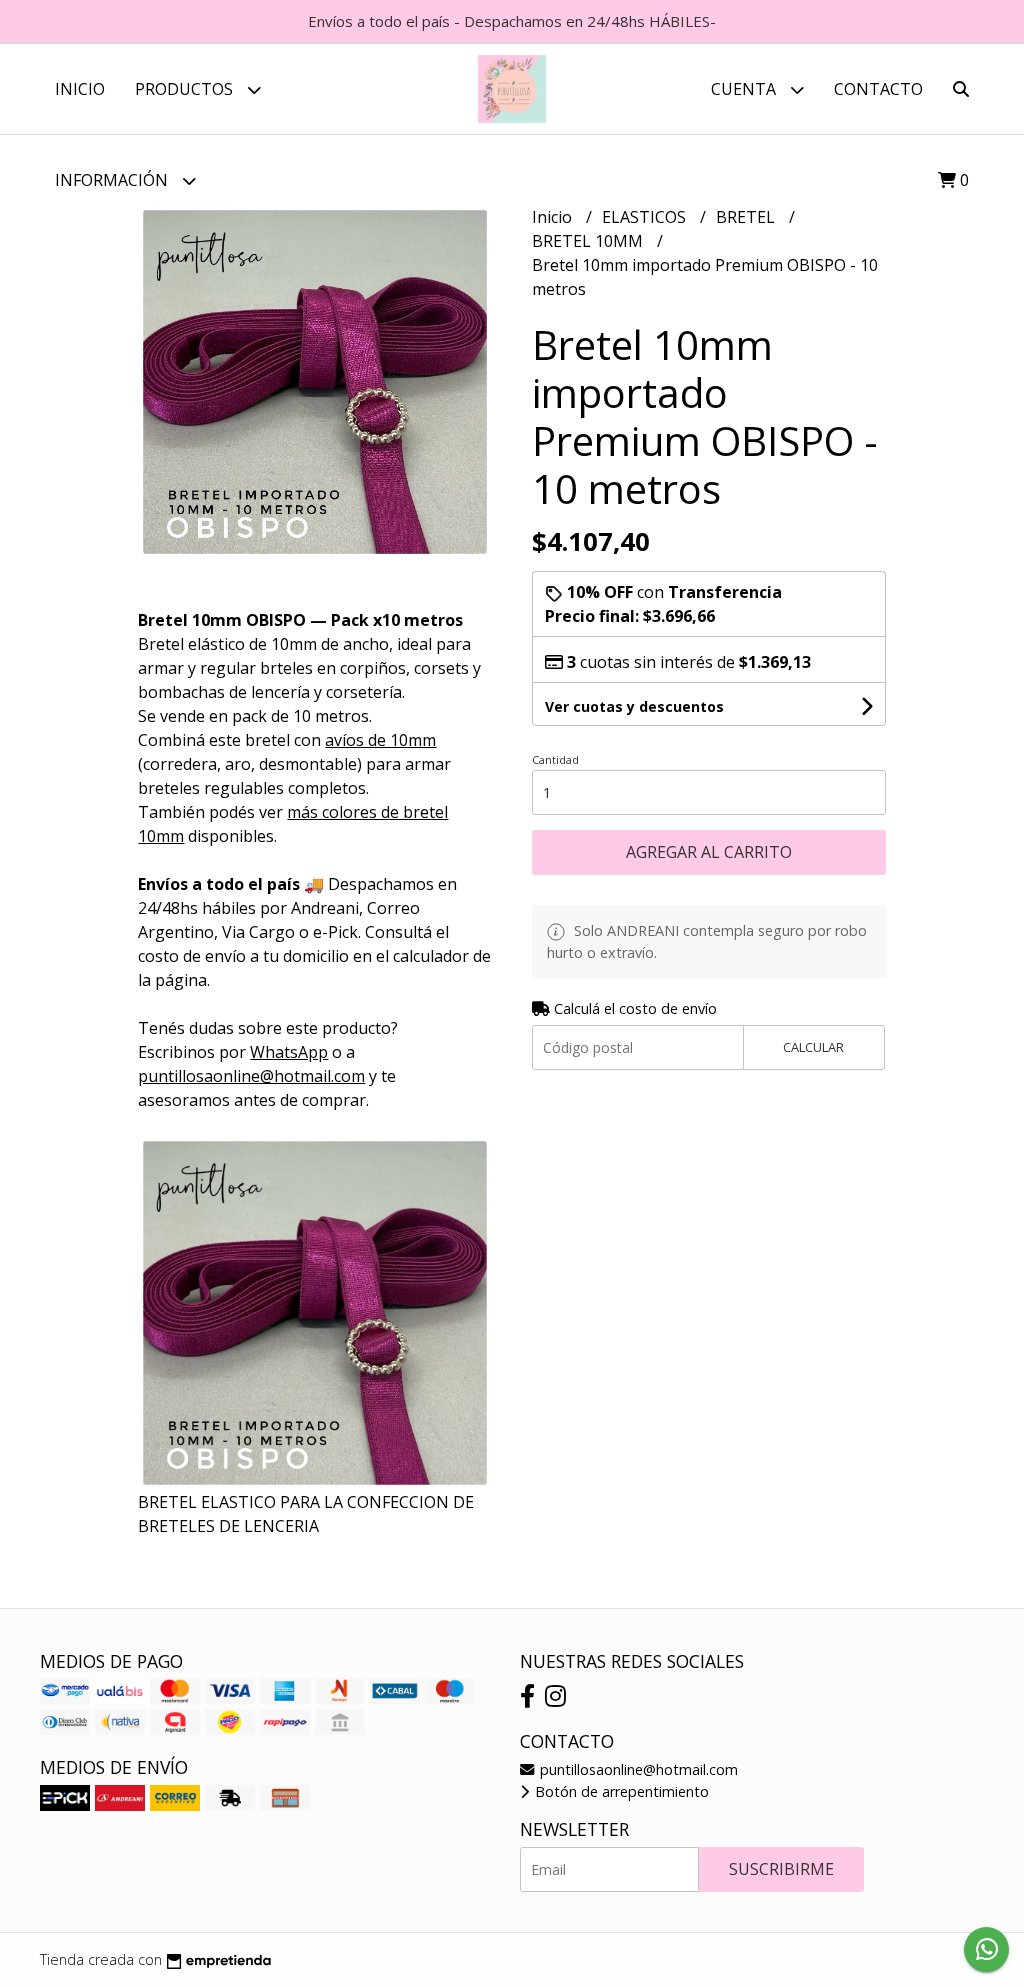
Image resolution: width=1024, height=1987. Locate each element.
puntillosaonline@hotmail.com (637, 1769)
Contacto (878, 89)
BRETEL (747, 217)
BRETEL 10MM (589, 241)
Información (113, 180)
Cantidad (555, 759)
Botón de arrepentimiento (620, 1791)
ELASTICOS (646, 217)
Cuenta (745, 89)
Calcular (813, 1047)
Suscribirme (781, 1869)
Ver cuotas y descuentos (634, 706)
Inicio (80, 89)
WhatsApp (289, 1052)
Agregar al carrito (709, 852)
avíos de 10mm (380, 740)
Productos (186, 89)
